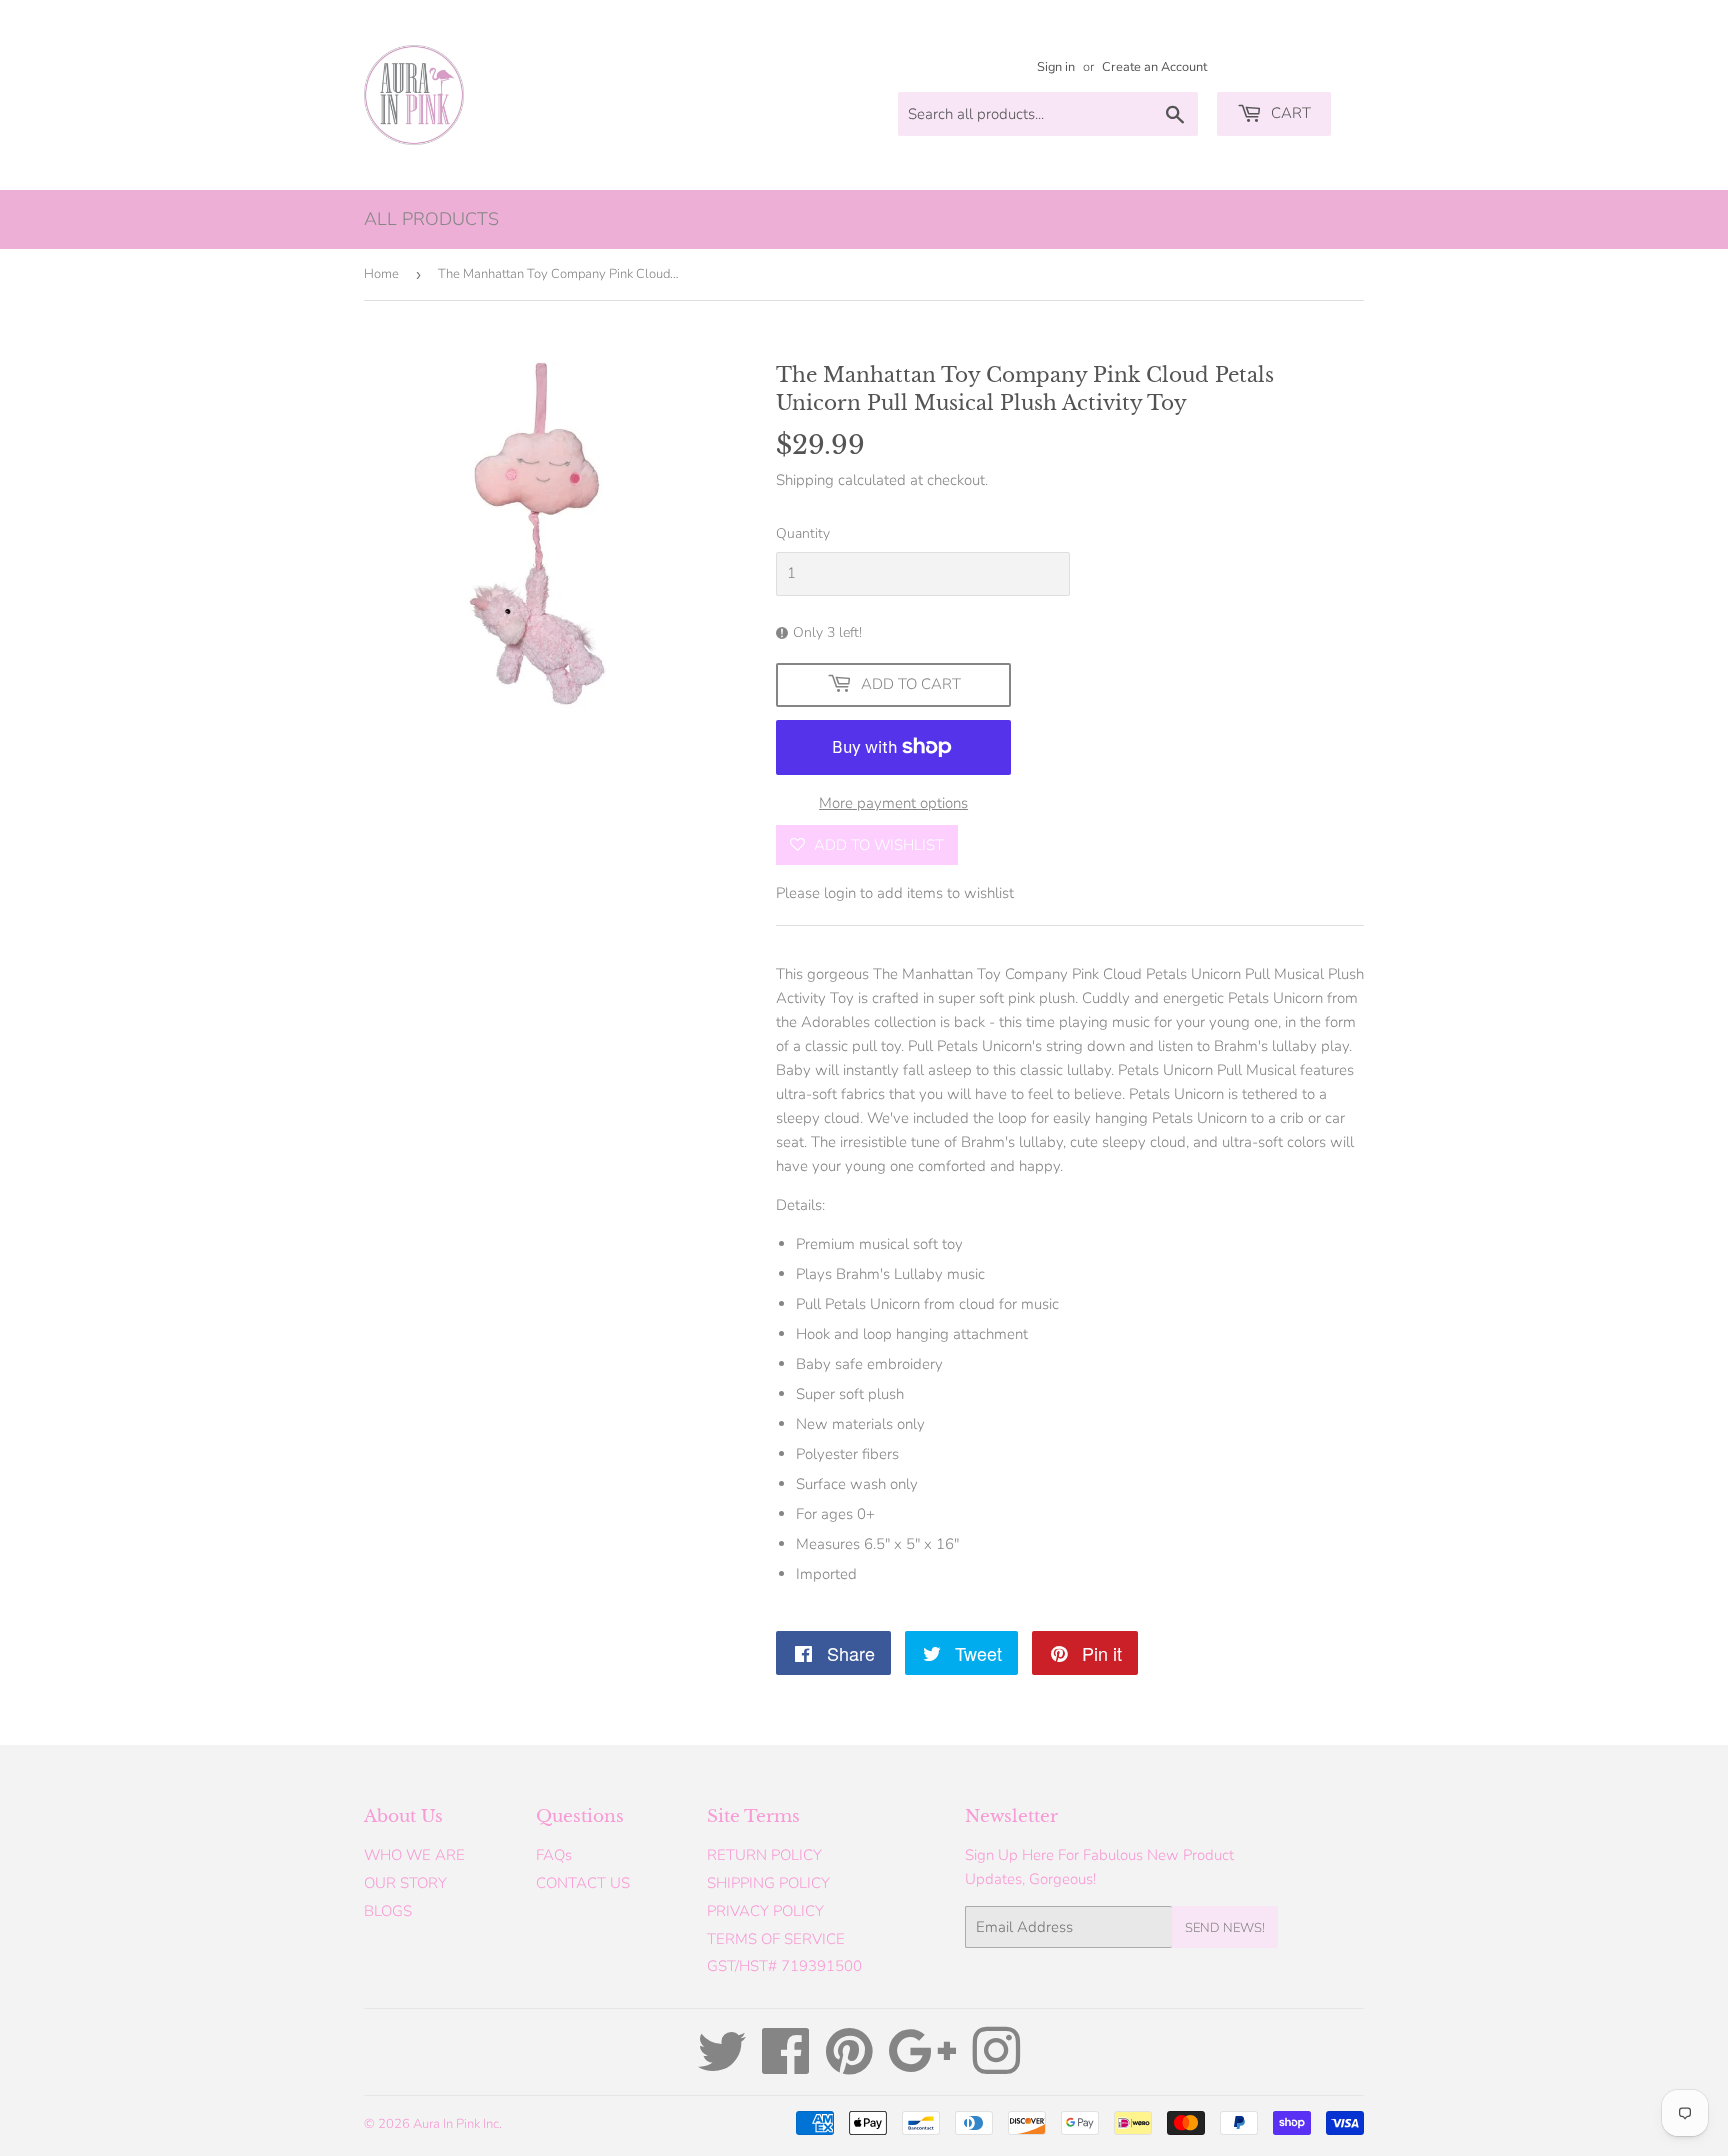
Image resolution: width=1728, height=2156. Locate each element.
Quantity (803, 533)
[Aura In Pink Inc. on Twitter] (722, 2066)
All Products (431, 219)
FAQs (554, 1855)
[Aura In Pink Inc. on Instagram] (996, 2066)
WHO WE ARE (414, 1855)
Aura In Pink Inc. (457, 2124)
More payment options (893, 803)
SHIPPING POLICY (768, 1883)
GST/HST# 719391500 (784, 1966)
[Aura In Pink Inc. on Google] (922, 2066)
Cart (1289, 113)
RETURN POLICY (764, 1855)
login (840, 893)
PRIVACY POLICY (765, 1911)
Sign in (1056, 67)
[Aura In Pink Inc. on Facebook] (786, 2066)
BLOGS (388, 1911)
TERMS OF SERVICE (776, 1939)
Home (381, 274)
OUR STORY (405, 1883)
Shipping (805, 480)
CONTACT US (583, 1883)
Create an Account (1154, 67)
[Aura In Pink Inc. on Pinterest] (849, 2066)
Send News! (1225, 1928)
